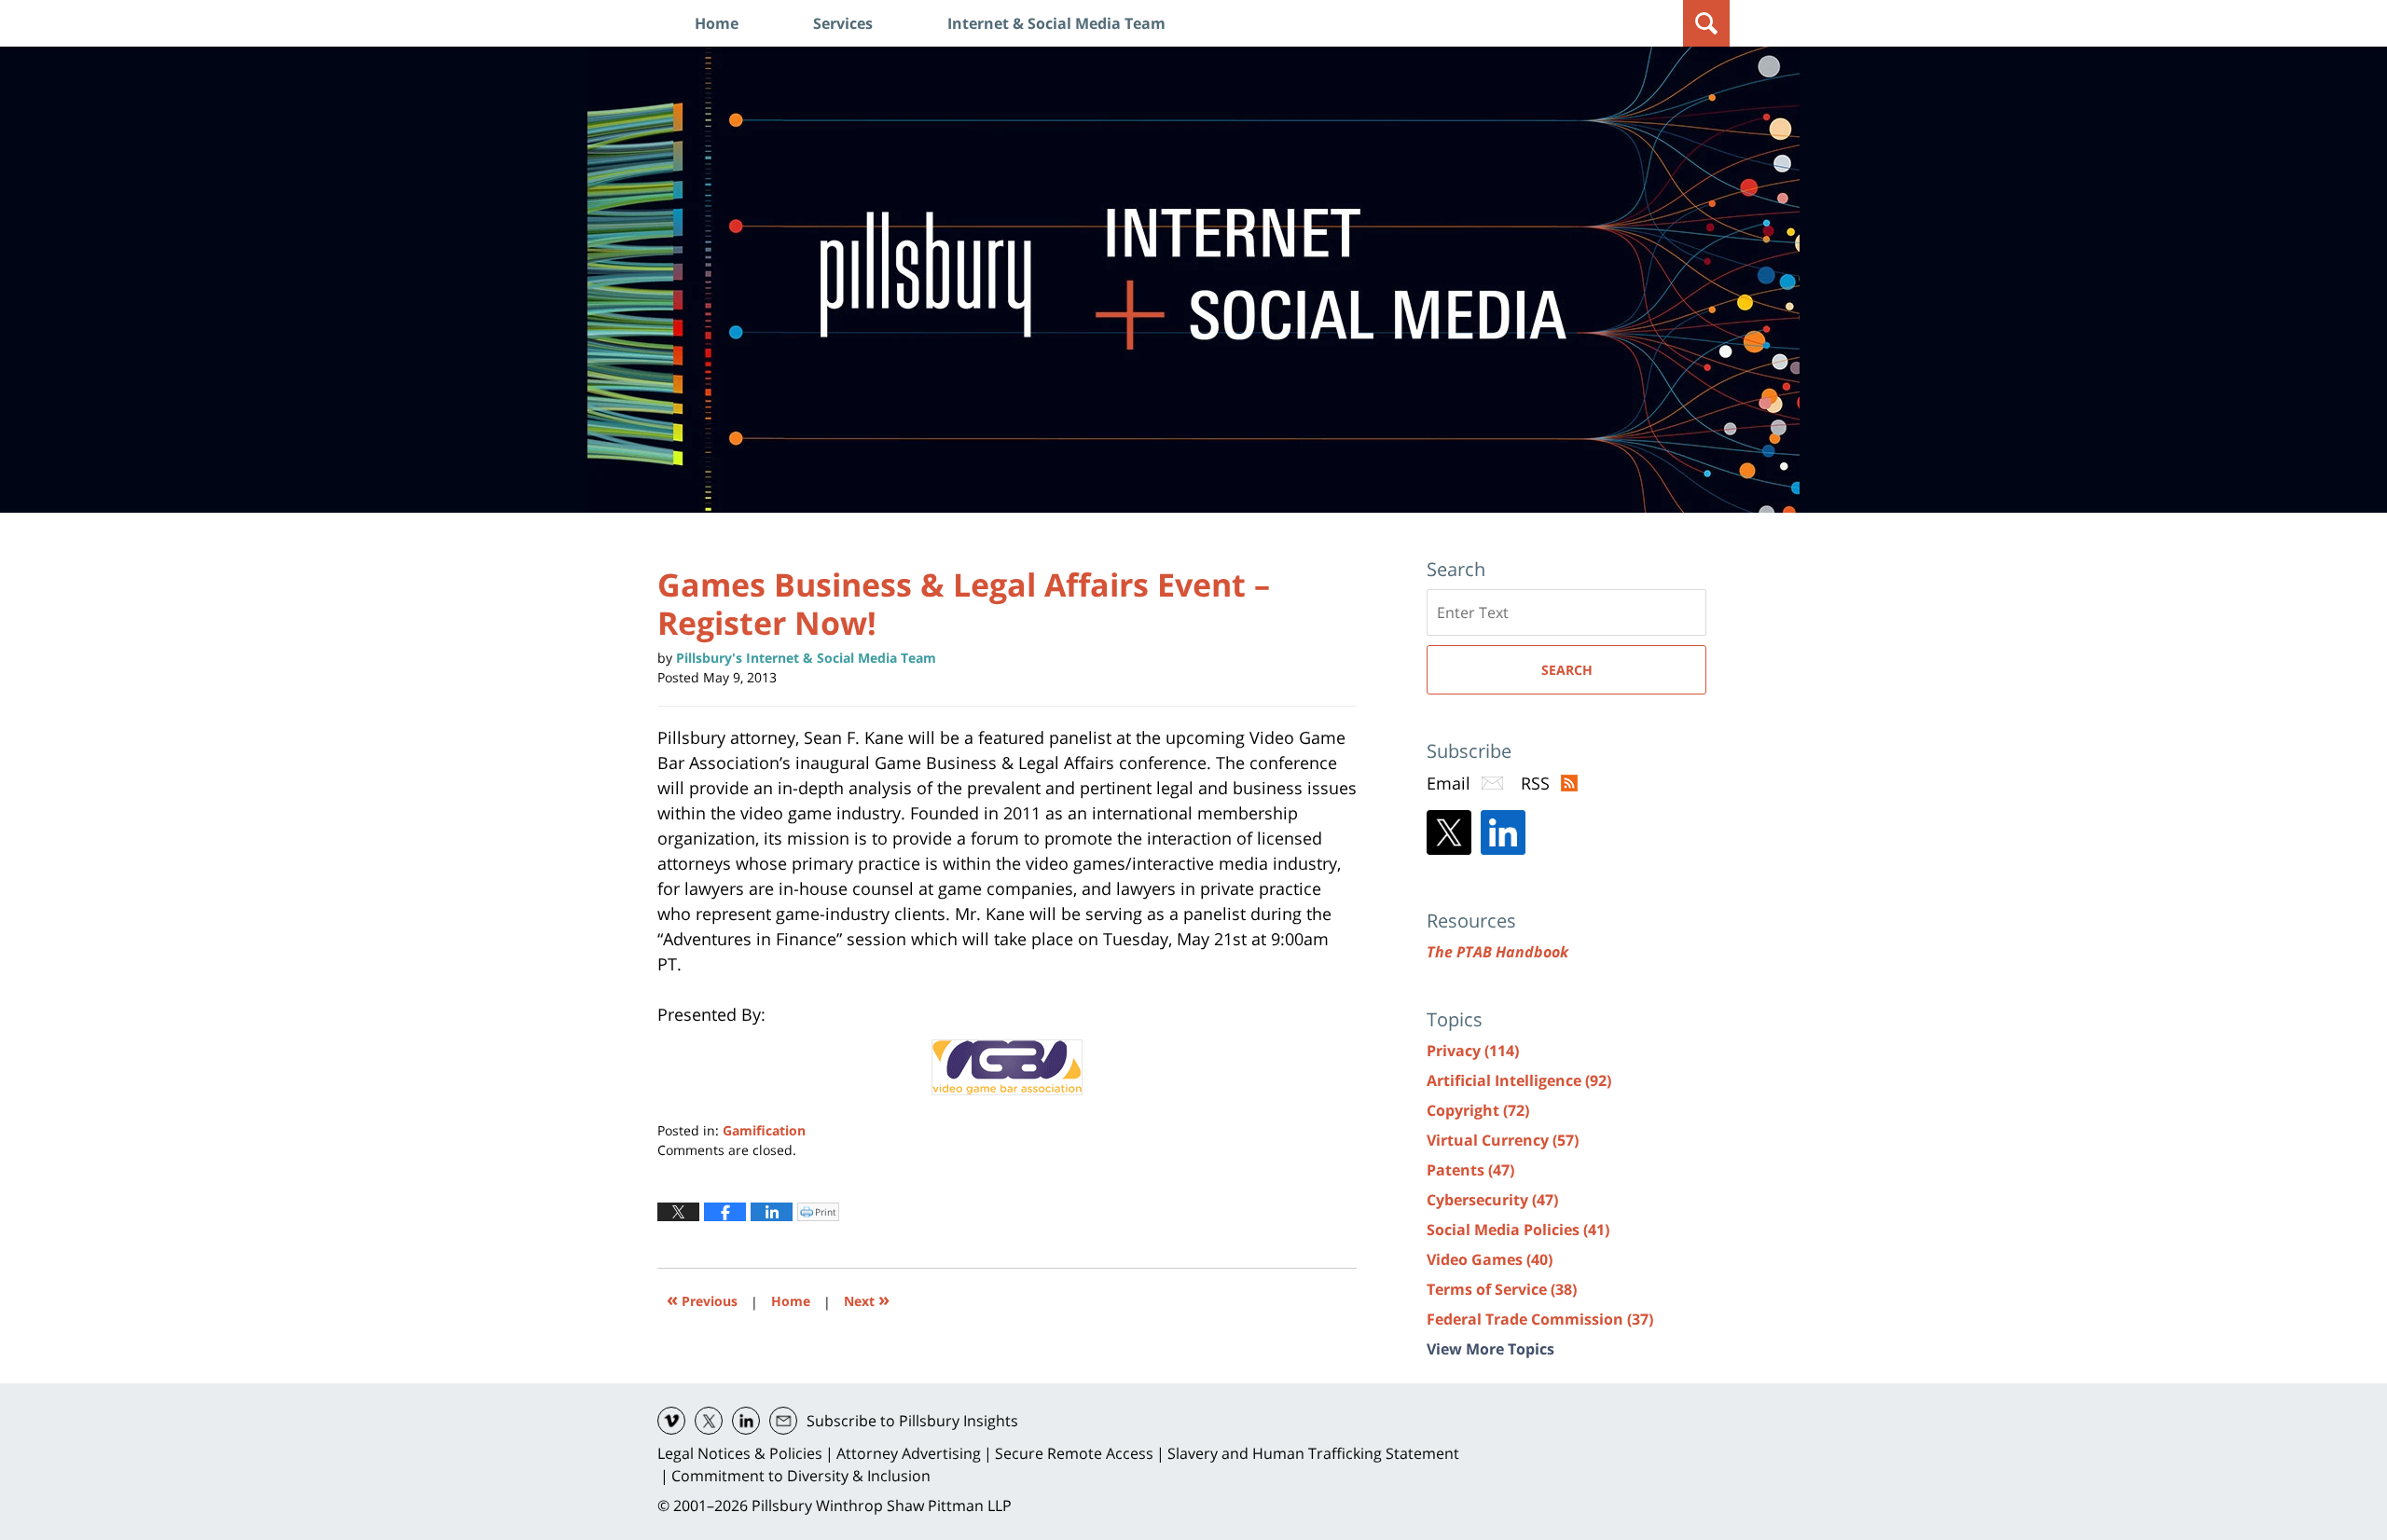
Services (843, 23)
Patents (1470, 1170)
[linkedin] (746, 1421)
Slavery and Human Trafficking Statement (1313, 1453)
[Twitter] (1449, 832)
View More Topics (1490, 1349)
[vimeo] (671, 1421)
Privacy (1473, 1051)
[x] (709, 1421)
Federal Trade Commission (1540, 1319)
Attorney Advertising (909, 1453)
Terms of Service (1502, 1289)
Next (867, 1299)
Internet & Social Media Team (1056, 23)
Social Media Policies (1518, 1230)
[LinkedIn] (1503, 832)
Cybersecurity (1492, 1200)
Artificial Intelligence (1519, 1080)
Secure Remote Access (1074, 1453)
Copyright (1478, 1110)
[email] (783, 1421)
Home (717, 23)
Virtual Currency (1503, 1140)
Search (1567, 670)
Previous (702, 1299)
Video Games (1490, 1259)
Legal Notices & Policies (740, 1453)
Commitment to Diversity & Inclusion (801, 1476)
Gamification (764, 1130)
